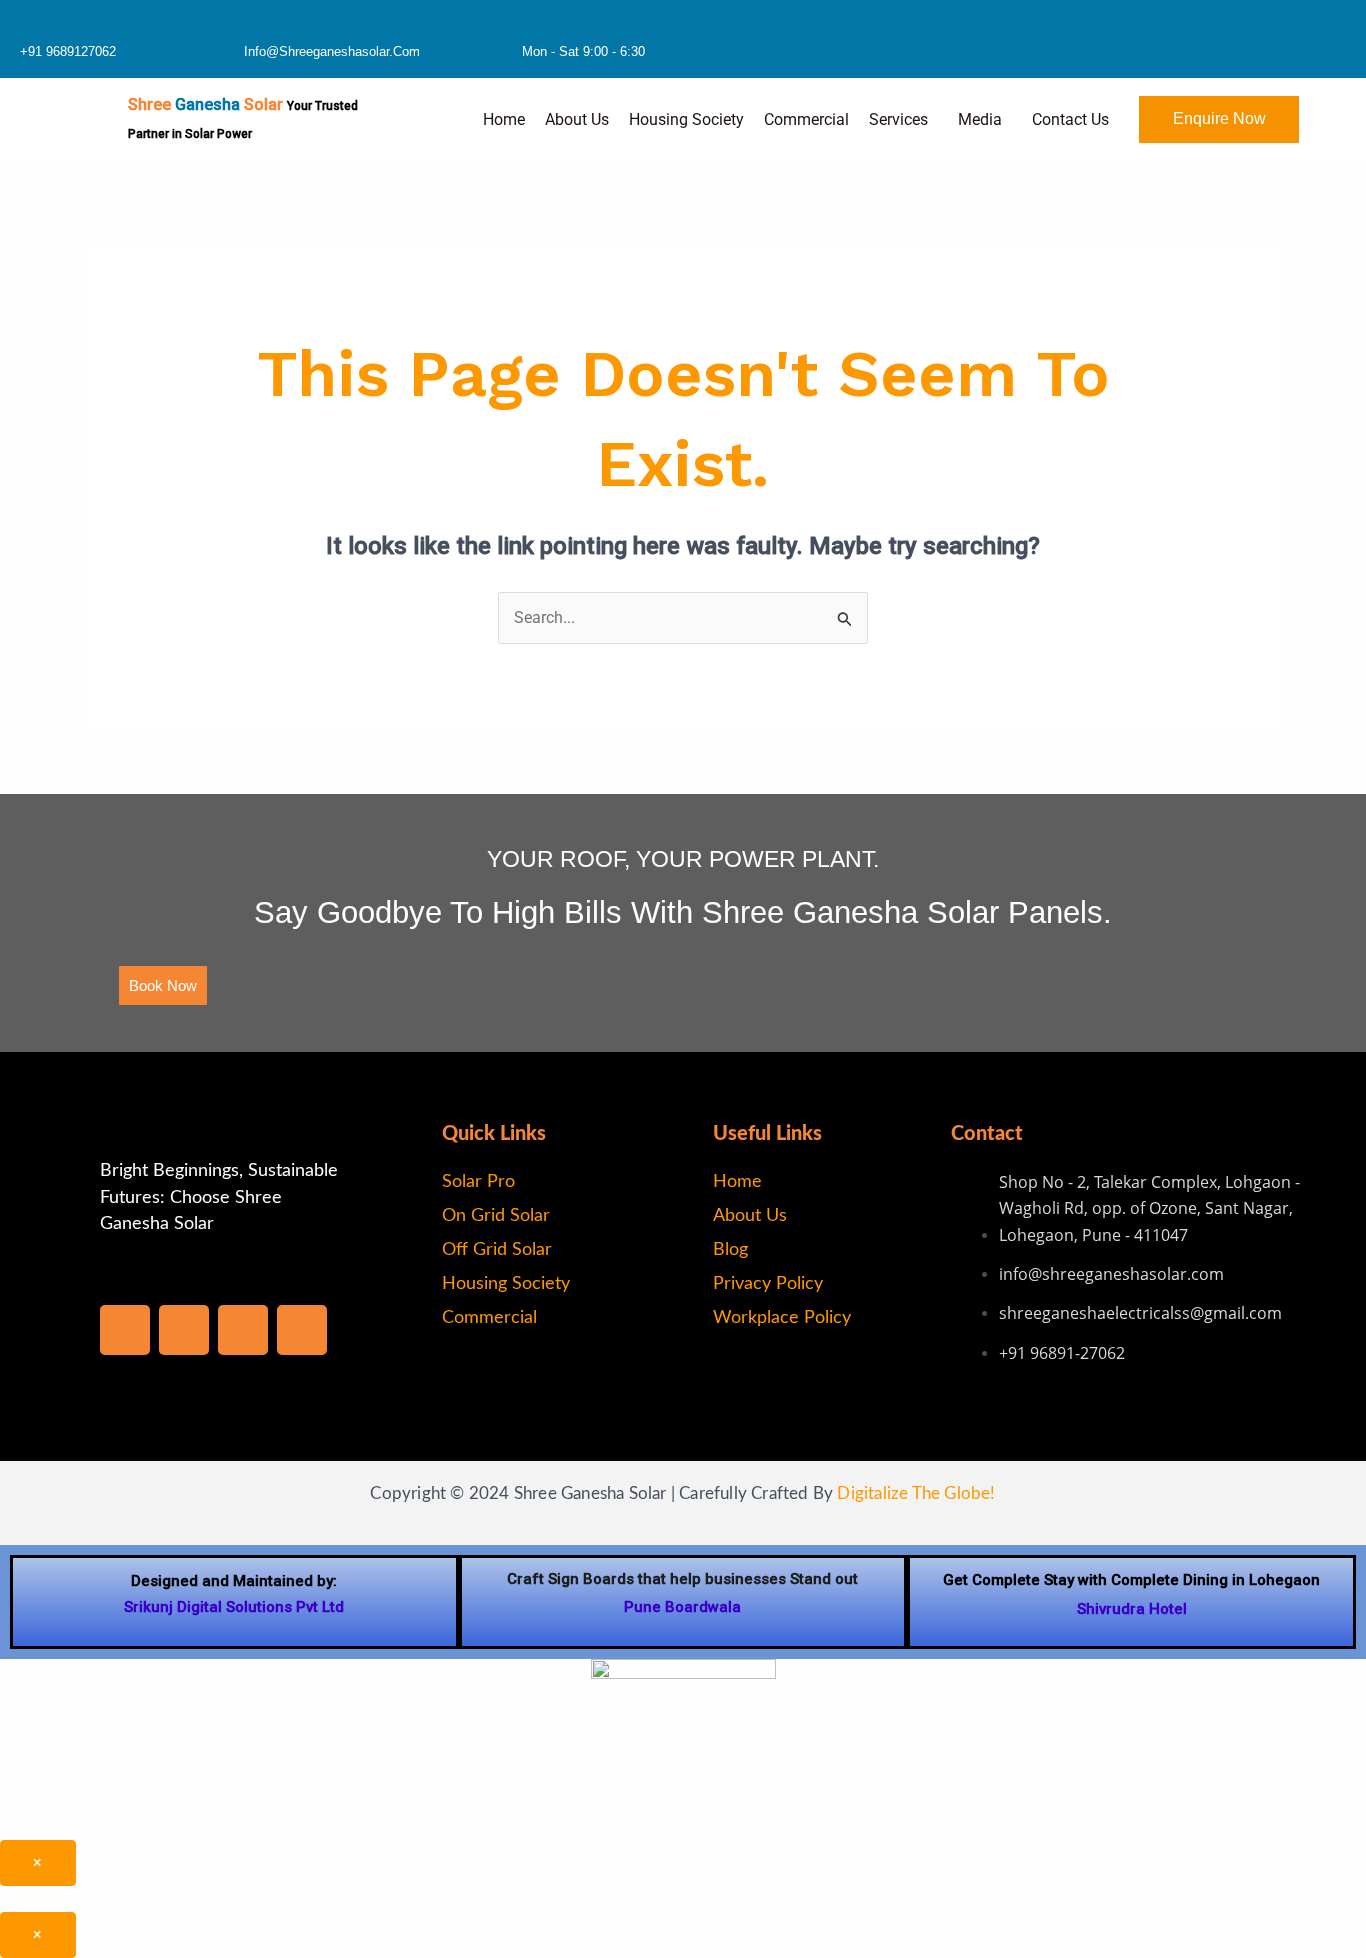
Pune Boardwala (682, 1607)
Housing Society (686, 119)
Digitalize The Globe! (916, 1493)
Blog (730, 1250)
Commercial (806, 119)
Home (504, 119)
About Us (577, 119)
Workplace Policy (782, 1318)
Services (898, 119)
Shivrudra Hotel (1132, 1609)
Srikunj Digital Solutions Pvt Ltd (234, 1607)
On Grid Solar (496, 1216)
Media (980, 119)
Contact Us (1070, 119)
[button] (903, 120)
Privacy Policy (768, 1284)
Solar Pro (478, 1182)
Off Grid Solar (497, 1250)
